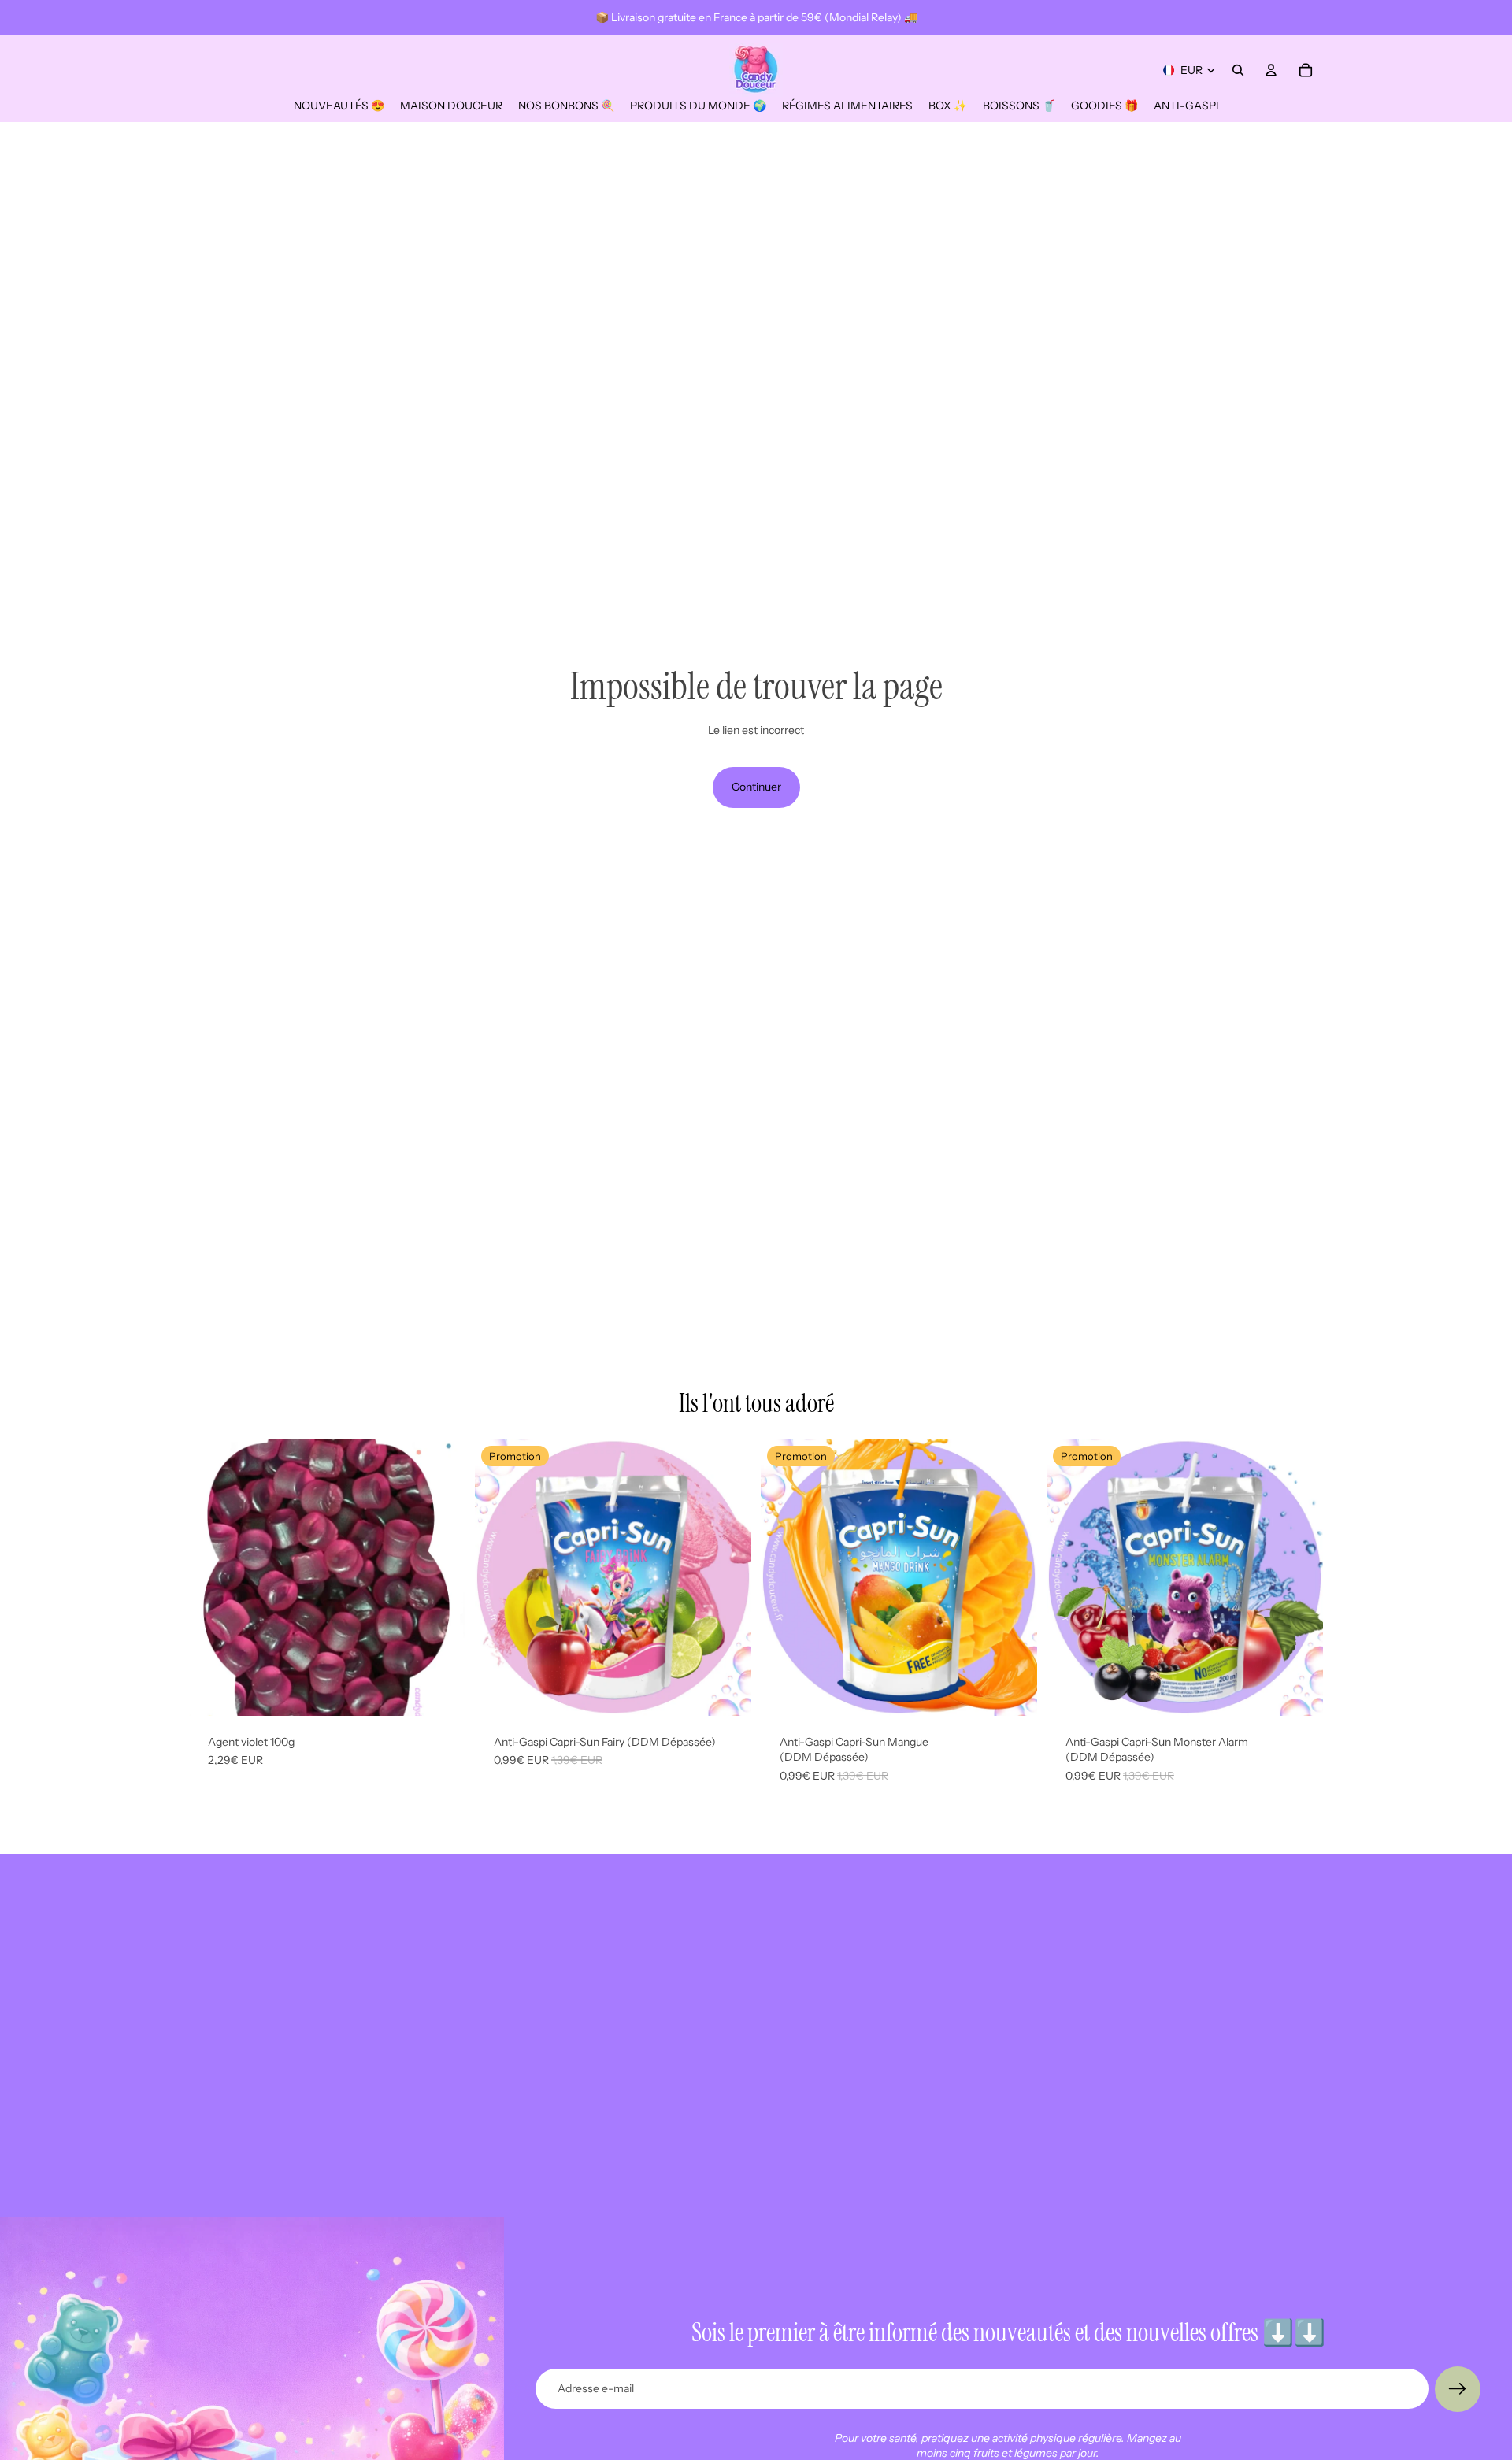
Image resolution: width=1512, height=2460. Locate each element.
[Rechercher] (1238, 70)
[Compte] (1271, 70)
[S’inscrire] (1458, 2389)
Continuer (756, 787)
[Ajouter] (441, 1691)
